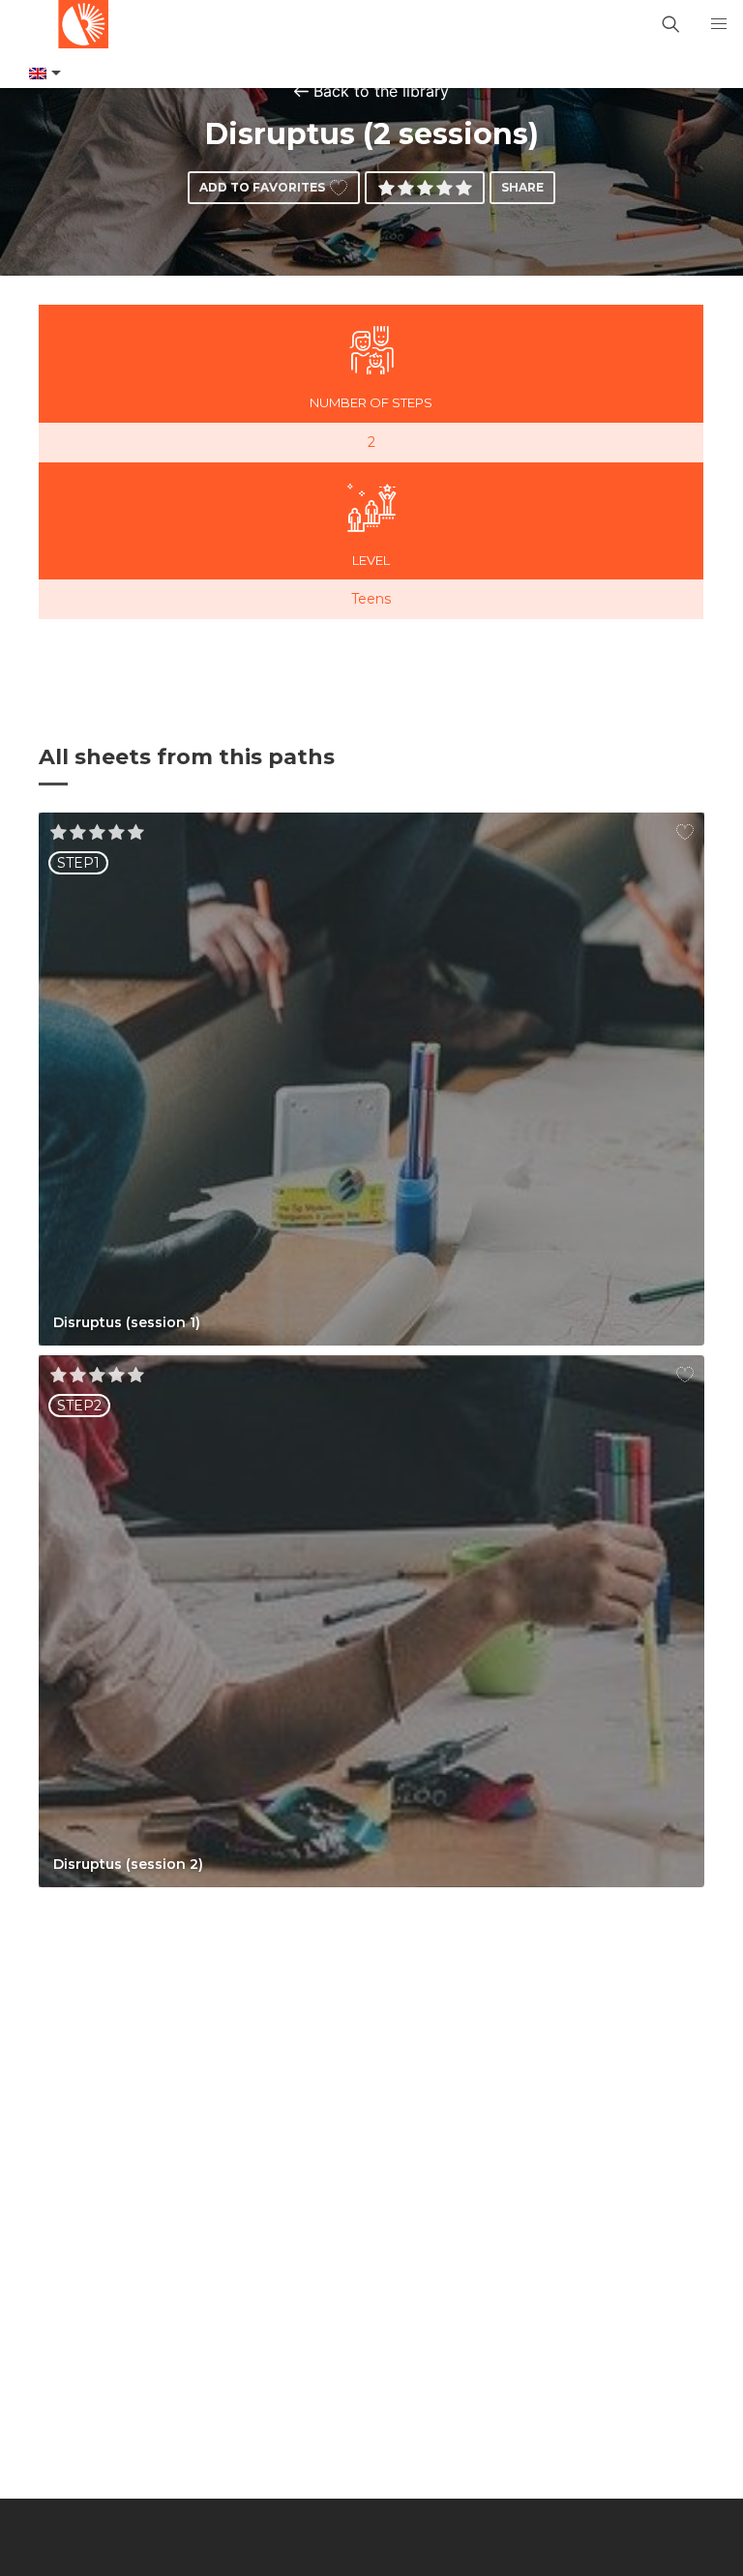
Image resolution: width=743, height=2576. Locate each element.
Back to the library (381, 91)
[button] (719, 24)
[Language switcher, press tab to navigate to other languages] (44, 74)
